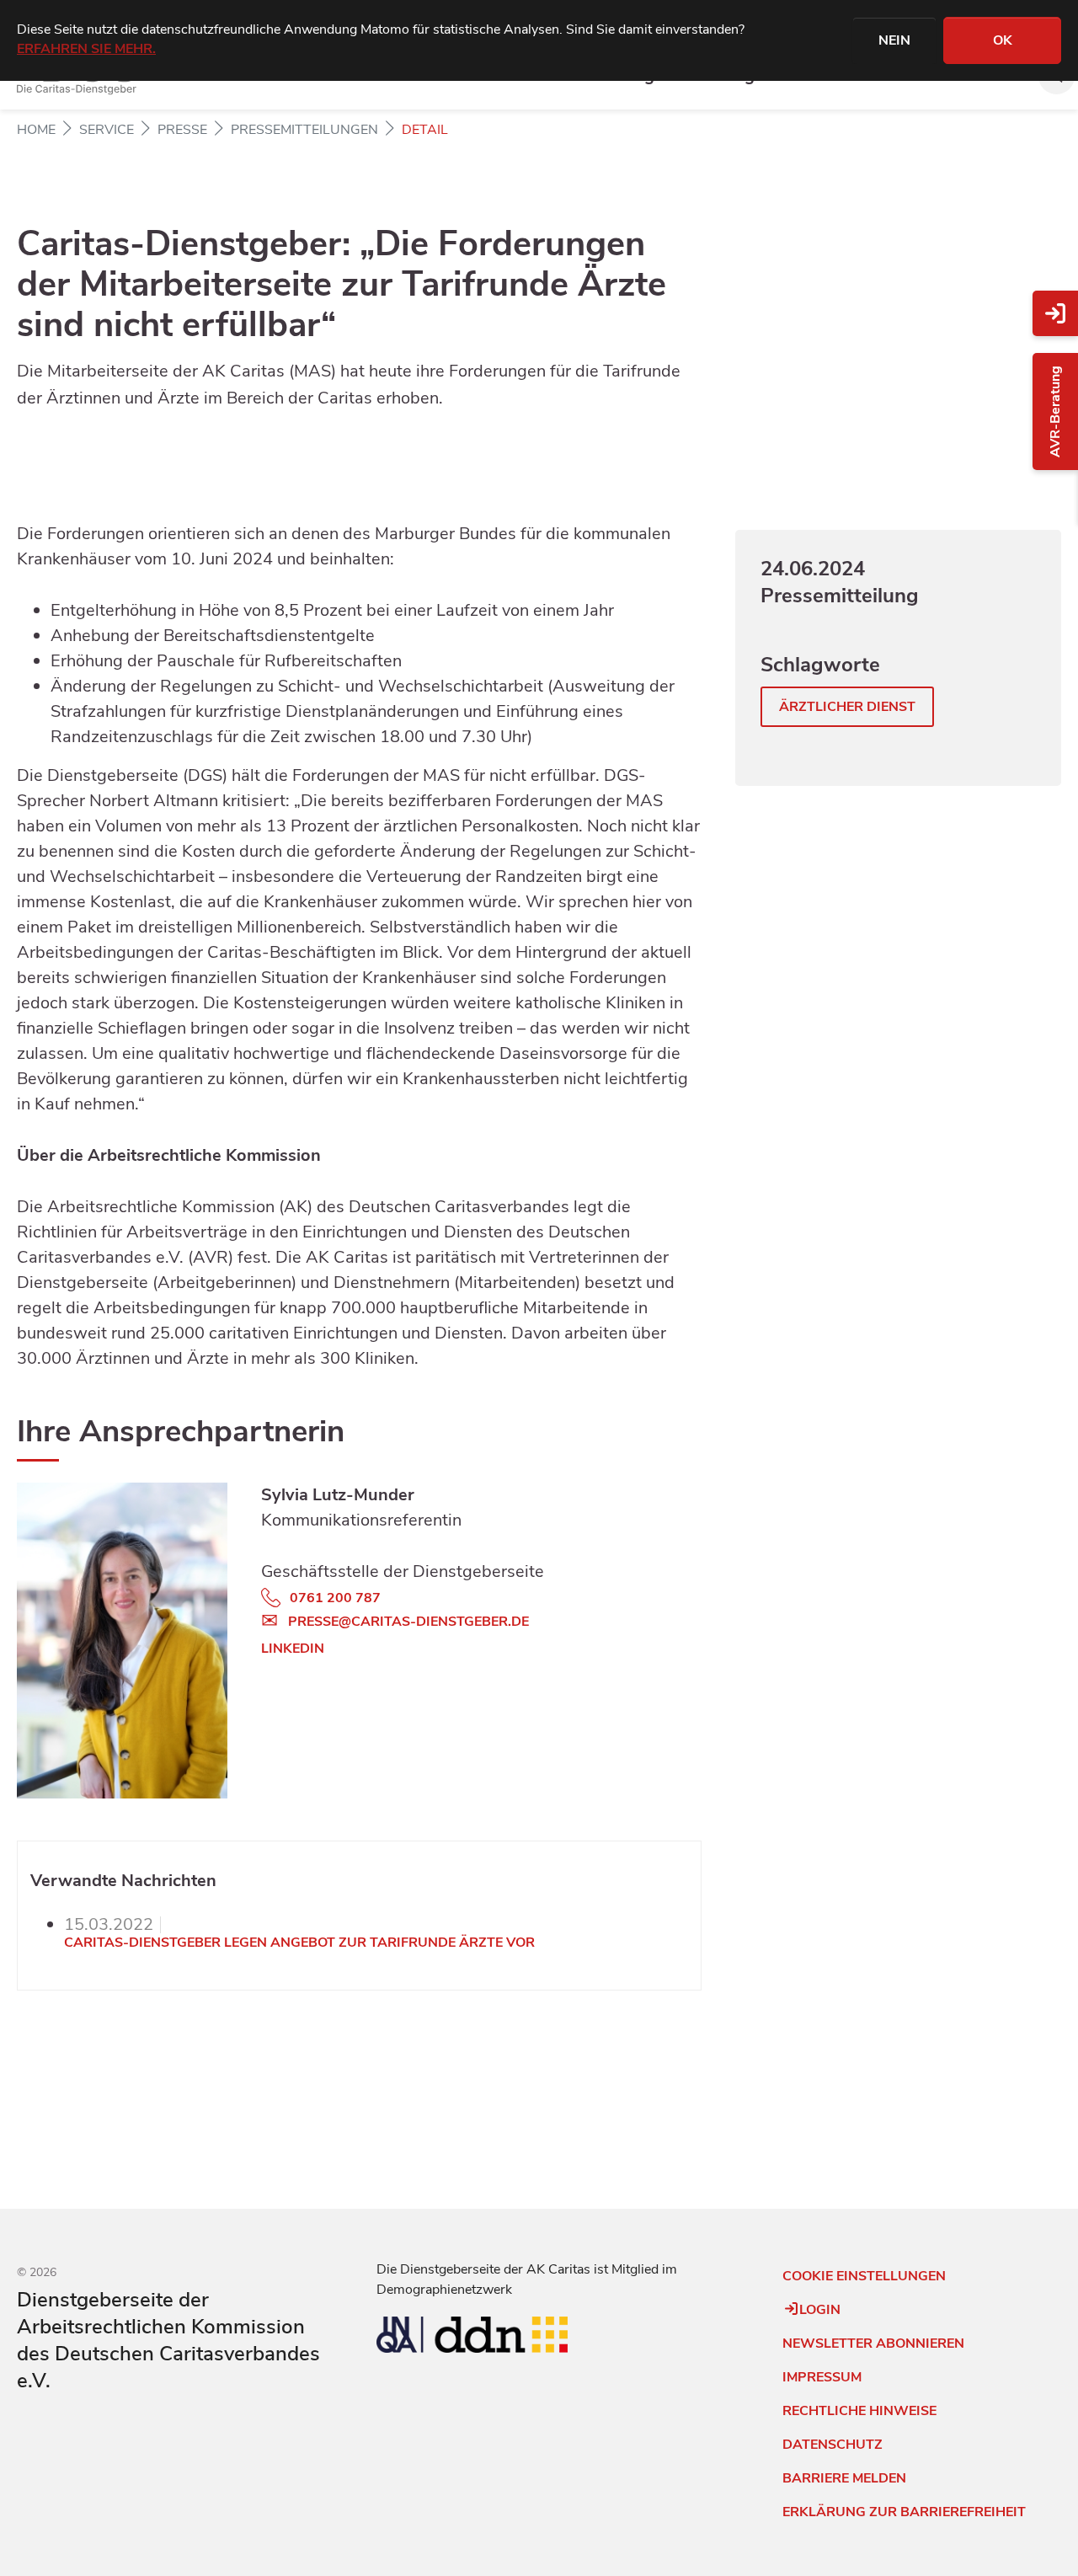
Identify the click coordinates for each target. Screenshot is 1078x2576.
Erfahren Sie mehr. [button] (86, 49)
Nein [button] (894, 40)
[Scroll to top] (20, 2539)
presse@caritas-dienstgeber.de (408, 1622)
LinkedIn (293, 1649)
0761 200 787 (335, 1598)
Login (820, 2310)
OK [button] (1003, 40)
